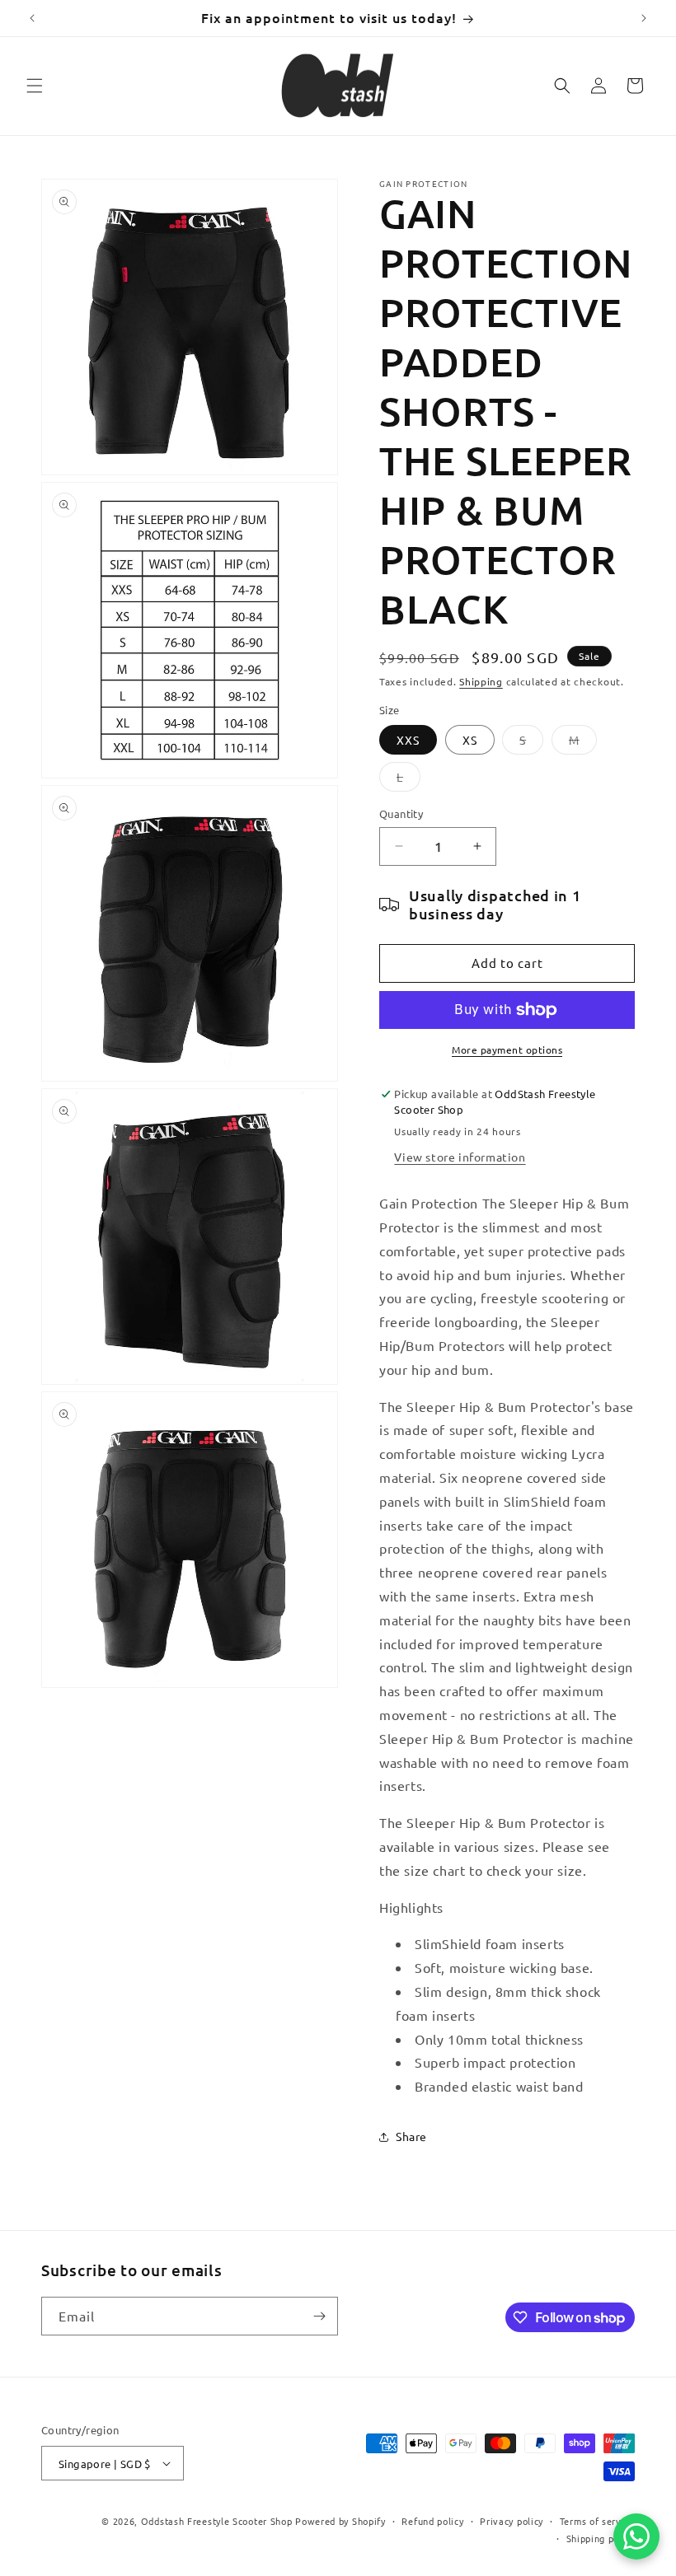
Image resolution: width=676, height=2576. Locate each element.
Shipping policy (601, 2538)
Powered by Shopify (340, 2521)
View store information (460, 1157)
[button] (35, 86)
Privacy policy (512, 2521)
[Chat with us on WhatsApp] (636, 2536)
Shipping (481, 681)
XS (470, 740)
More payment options (507, 1050)
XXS (408, 740)
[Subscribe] (319, 2316)
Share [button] (411, 2136)
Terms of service (597, 2521)
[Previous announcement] (32, 18)
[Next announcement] (644, 18)
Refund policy (432, 2521)
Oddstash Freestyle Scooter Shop (217, 2521)
